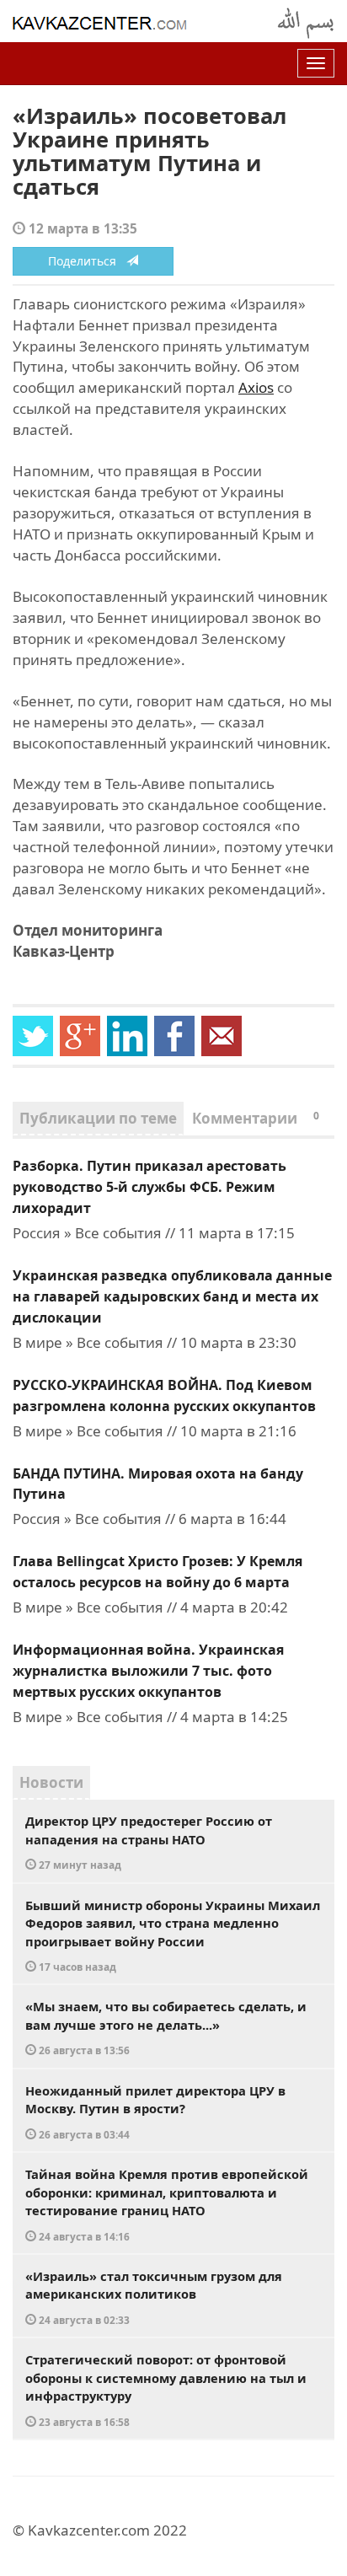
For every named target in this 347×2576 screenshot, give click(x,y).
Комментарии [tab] (256, 1118)
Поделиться (87, 261)
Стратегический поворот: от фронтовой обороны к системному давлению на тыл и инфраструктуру (166, 2390)
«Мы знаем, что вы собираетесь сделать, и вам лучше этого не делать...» (166, 2027)
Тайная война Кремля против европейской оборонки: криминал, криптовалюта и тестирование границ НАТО (167, 2204)
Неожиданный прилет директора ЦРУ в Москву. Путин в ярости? (155, 2112)
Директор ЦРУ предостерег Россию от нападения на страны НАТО (149, 1842)
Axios (256, 387)
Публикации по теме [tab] (98, 1118)
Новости (51, 1782)
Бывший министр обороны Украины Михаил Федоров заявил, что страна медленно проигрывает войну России (173, 1935)
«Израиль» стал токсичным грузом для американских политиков (154, 2297)
